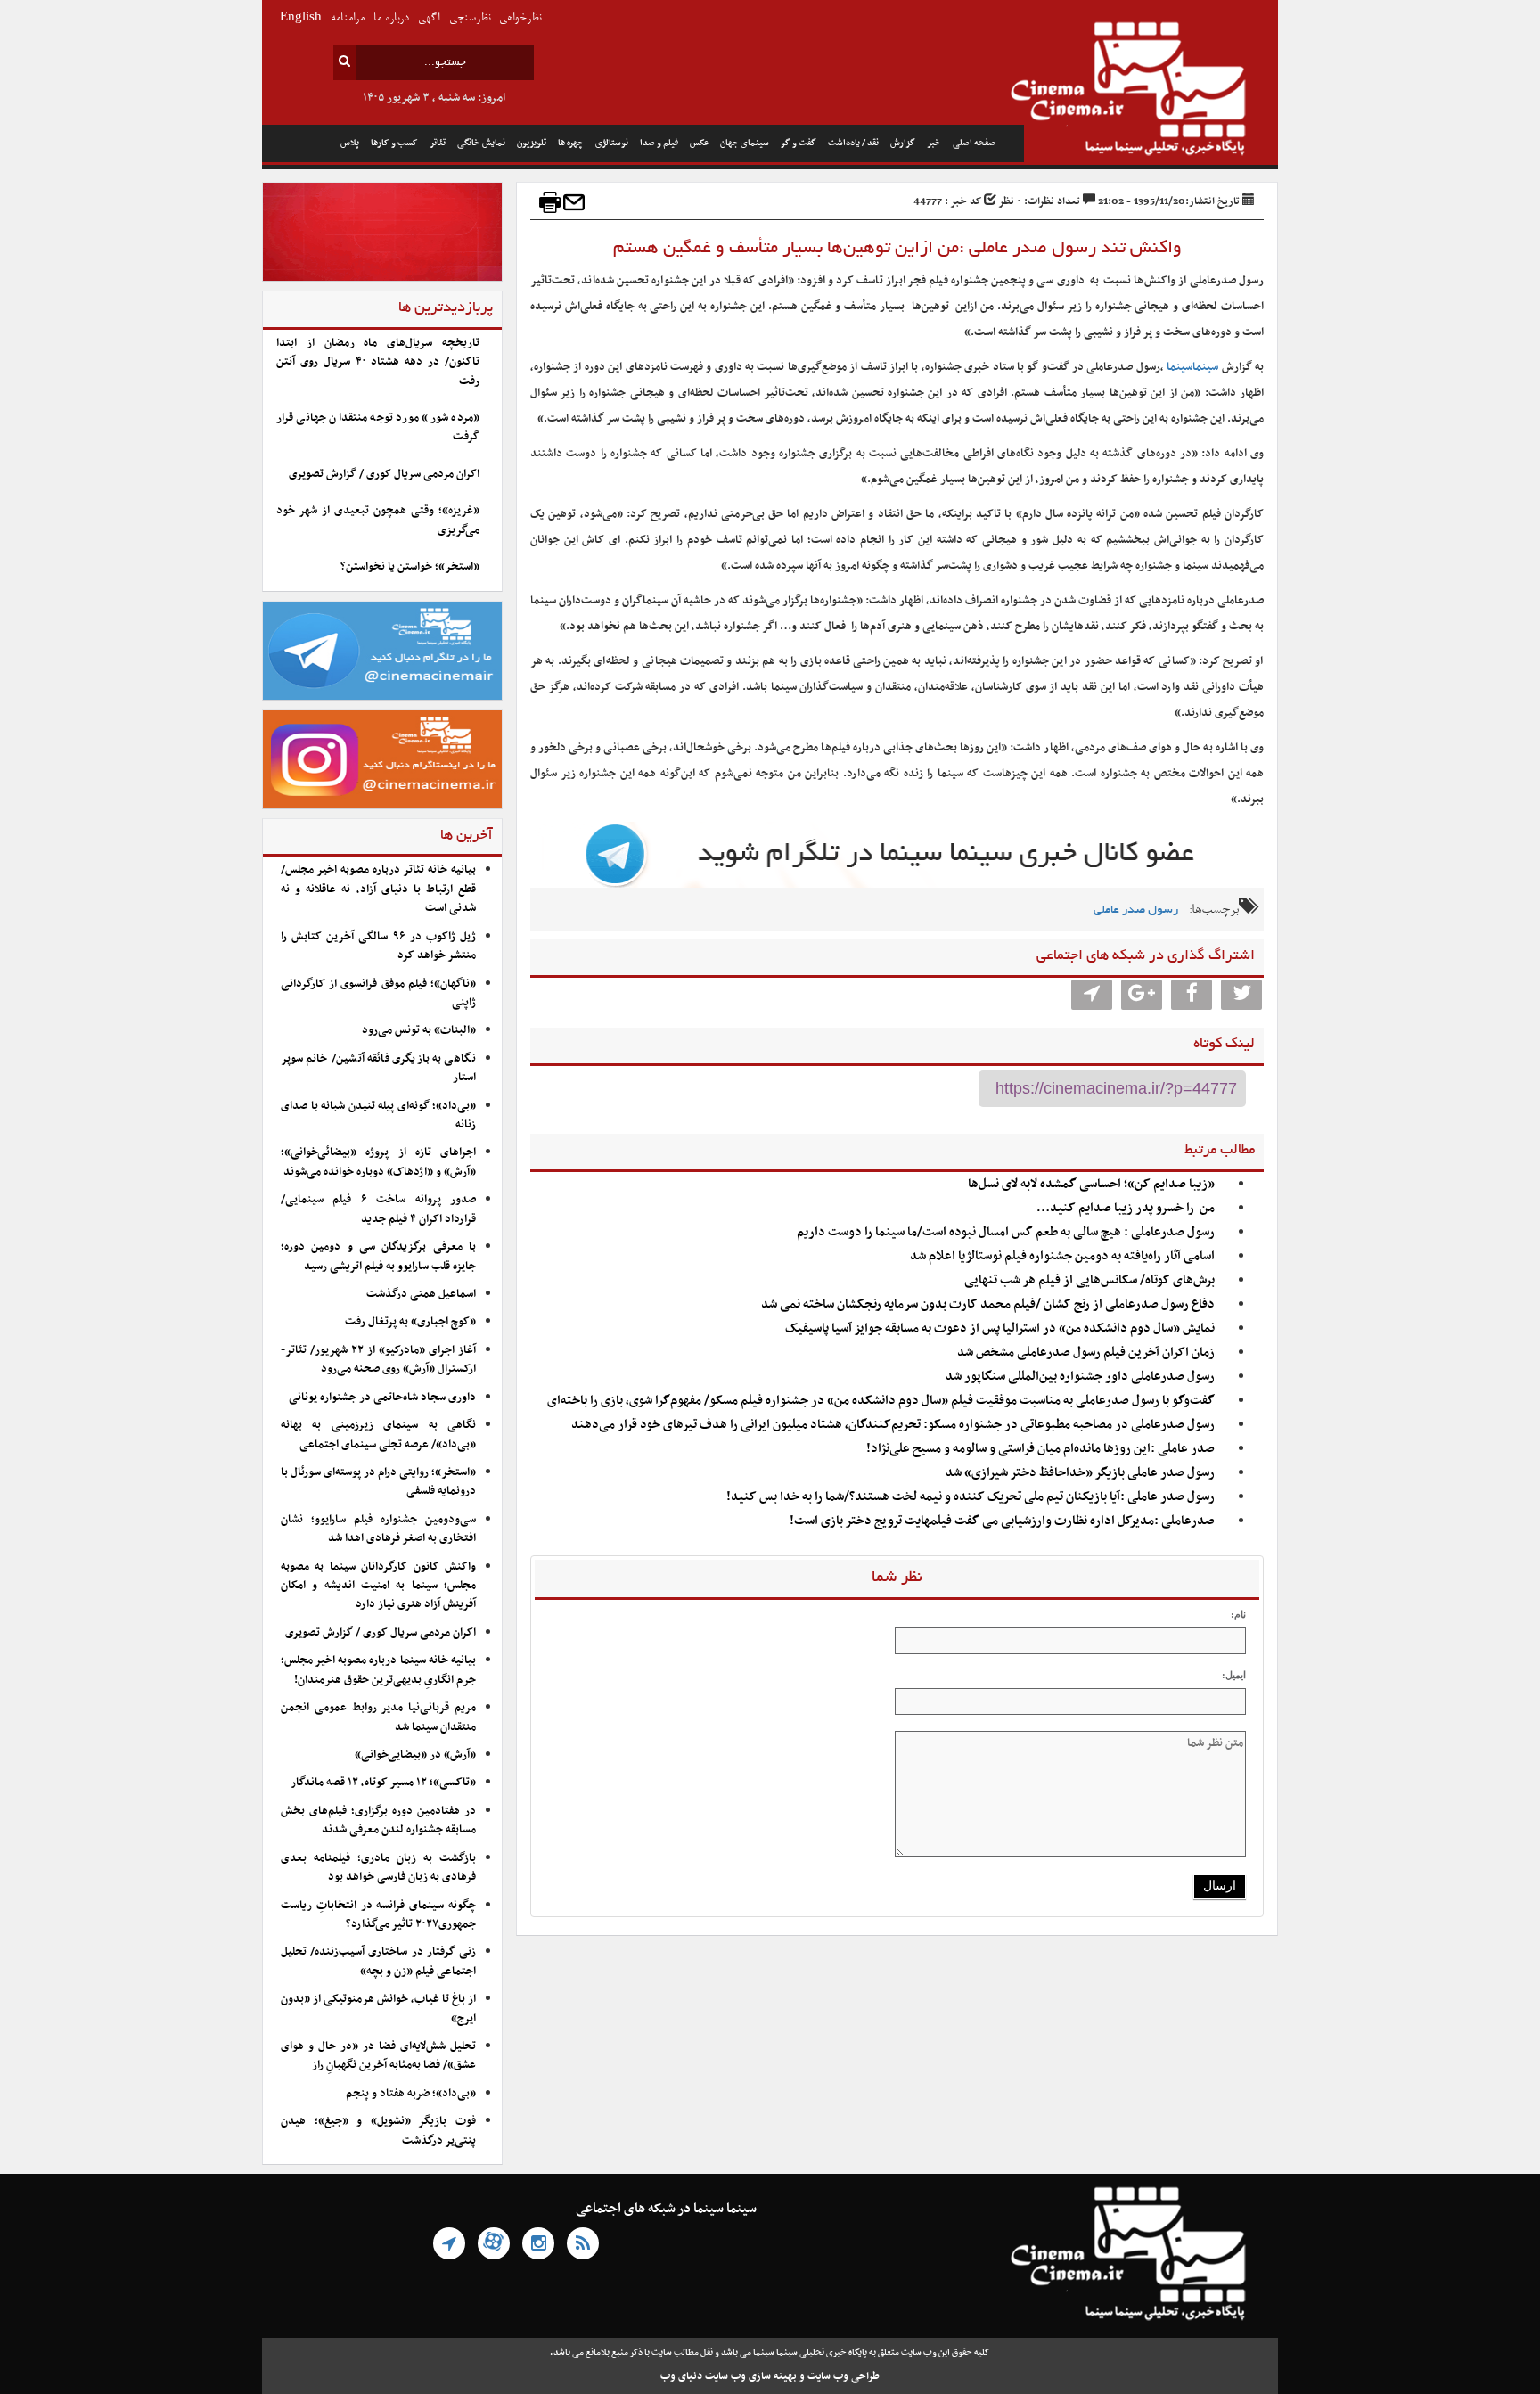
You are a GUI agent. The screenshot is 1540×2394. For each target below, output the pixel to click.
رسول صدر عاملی (1136, 910)
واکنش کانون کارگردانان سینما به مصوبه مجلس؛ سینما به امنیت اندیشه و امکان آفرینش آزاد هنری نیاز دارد (378, 1586)
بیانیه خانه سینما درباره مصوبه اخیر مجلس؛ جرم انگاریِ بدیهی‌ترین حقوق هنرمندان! (378, 1670)
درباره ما (391, 18)
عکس (699, 143)
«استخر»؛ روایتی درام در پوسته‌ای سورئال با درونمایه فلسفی (378, 1482)
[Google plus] (1142, 995)
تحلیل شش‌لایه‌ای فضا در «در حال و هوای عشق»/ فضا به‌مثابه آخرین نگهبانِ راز (378, 2056)
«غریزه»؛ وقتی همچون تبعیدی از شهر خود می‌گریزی (378, 520)
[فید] (583, 2243)
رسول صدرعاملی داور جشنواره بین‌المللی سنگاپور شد (1080, 1377)
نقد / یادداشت (853, 143)
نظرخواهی (520, 18)
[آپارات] (494, 2243)
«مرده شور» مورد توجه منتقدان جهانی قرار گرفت (378, 427)
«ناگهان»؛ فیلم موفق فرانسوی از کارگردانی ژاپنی (378, 993)
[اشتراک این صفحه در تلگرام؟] (1092, 995)
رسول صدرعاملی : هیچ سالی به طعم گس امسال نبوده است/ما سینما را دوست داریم (1006, 1232)
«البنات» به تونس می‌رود (419, 1030)
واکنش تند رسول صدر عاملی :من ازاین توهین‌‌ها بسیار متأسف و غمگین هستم (897, 249)
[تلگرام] (449, 2243)
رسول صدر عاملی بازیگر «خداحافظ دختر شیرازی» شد (1080, 1473)
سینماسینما (1192, 367)
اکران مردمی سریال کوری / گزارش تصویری (384, 474)
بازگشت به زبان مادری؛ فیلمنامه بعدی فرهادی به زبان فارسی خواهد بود (378, 1868)
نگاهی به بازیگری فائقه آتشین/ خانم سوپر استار (378, 1068)
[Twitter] (1241, 995)
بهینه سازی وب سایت (751, 2376)
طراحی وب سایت (844, 2376)
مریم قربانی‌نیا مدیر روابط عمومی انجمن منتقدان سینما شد (378, 1717)
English (301, 18)
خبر (934, 143)
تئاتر (438, 143)
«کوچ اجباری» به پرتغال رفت (410, 1322)
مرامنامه (348, 18)
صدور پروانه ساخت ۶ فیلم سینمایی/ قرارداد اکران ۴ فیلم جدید (378, 1209)
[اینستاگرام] (538, 2243)
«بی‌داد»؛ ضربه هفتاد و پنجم (411, 2094)
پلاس (350, 143)
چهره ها (571, 143)
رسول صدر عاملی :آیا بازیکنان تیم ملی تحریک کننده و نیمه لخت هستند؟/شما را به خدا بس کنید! (971, 1497)
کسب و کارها (394, 143)
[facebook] (1192, 995)
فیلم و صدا (659, 143)
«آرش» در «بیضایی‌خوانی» (415, 1755)
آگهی (429, 18)
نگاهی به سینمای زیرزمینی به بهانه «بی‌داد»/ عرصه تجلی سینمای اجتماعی (378, 1435)
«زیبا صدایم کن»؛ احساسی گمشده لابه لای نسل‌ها (1091, 1184)
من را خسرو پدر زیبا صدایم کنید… (1126, 1208)
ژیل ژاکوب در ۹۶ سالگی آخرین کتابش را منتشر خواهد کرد (378, 946)
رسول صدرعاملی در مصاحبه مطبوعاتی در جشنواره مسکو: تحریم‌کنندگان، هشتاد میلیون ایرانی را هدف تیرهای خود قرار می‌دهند (893, 1425)
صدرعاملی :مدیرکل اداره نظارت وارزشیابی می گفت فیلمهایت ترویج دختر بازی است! (1002, 1521)
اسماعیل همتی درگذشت (421, 1294)
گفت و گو (799, 143)
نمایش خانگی (481, 143)
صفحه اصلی (974, 143)
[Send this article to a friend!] (574, 202)
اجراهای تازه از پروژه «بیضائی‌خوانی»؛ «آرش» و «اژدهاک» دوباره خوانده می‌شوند (378, 1162)
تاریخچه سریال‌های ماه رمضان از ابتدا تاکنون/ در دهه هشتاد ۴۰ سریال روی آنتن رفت (378, 362)
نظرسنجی (470, 18)
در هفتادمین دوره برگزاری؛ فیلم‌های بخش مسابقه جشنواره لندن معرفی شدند (378, 1820)
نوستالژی (612, 143)
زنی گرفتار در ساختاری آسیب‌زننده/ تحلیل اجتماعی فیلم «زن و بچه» (378, 1961)
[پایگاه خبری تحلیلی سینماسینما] (1151, 91)
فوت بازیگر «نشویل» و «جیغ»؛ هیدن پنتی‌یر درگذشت (378, 2131)
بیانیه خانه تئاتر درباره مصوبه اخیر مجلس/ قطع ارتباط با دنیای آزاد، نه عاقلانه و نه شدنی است (378, 889)
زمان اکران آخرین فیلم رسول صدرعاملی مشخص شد (1086, 1353)
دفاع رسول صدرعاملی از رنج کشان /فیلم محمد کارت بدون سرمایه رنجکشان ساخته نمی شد (988, 1304)
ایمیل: (1234, 1675)
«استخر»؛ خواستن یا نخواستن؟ (410, 567)
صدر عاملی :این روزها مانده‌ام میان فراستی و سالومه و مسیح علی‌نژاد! (1040, 1449)
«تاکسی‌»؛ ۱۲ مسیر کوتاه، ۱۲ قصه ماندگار (383, 1783)
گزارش (903, 143)
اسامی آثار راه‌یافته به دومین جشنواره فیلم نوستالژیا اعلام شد (1062, 1256)
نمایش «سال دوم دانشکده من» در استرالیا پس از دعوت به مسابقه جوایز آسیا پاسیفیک (1000, 1328)
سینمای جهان (745, 143)
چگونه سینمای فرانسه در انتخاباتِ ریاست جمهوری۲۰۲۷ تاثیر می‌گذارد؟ (378, 1915)
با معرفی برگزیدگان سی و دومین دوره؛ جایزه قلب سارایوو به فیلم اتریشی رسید (378, 1256)
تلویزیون (532, 143)
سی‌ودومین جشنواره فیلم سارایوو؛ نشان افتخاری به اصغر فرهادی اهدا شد (378, 1529)
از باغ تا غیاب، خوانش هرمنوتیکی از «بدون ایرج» (378, 2009)
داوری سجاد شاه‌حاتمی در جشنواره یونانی (382, 1398)
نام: (1238, 1614)
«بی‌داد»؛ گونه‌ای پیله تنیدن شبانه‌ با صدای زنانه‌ (378, 1115)
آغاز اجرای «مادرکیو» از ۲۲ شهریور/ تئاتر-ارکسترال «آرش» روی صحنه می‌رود (378, 1360)
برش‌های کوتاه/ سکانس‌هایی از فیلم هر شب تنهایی (1089, 1280)
